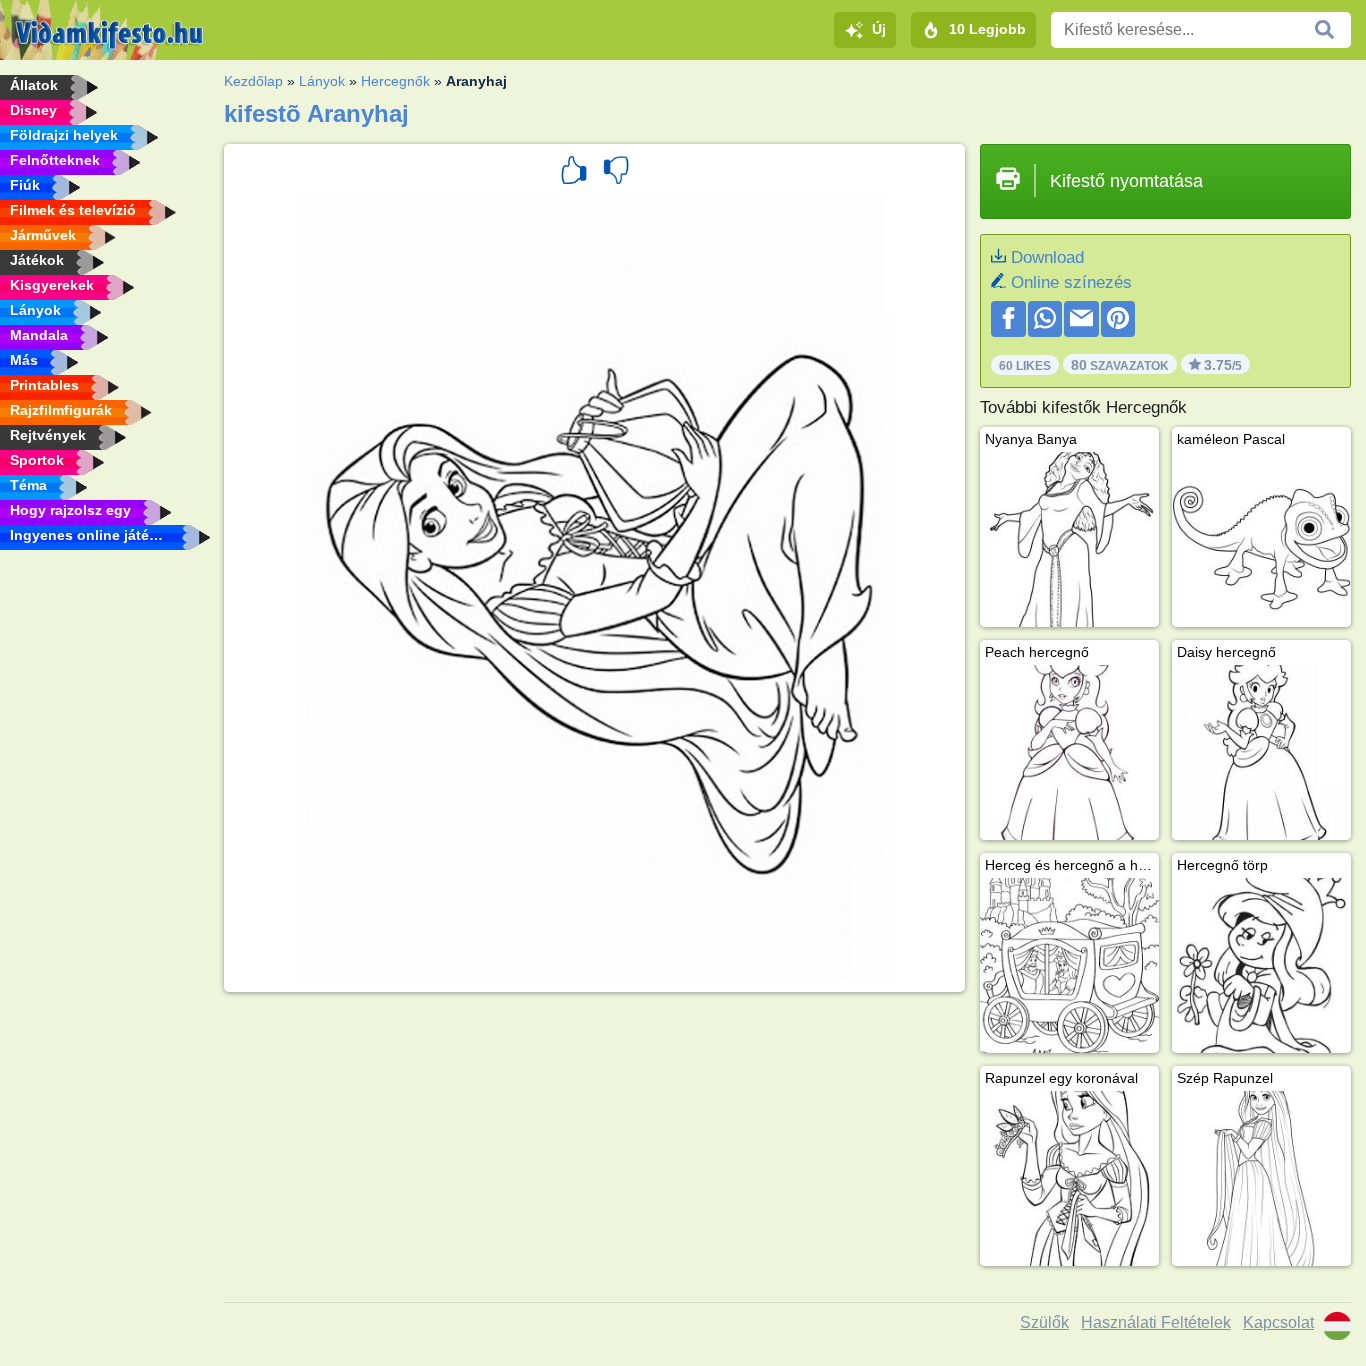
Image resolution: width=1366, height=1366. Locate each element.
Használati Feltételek (1156, 1322)
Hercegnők (395, 81)
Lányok (322, 81)
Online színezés (1071, 282)
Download (1047, 257)
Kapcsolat (1278, 1322)
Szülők (1044, 1322)
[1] (574, 173)
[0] (616, 173)
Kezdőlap (253, 81)
